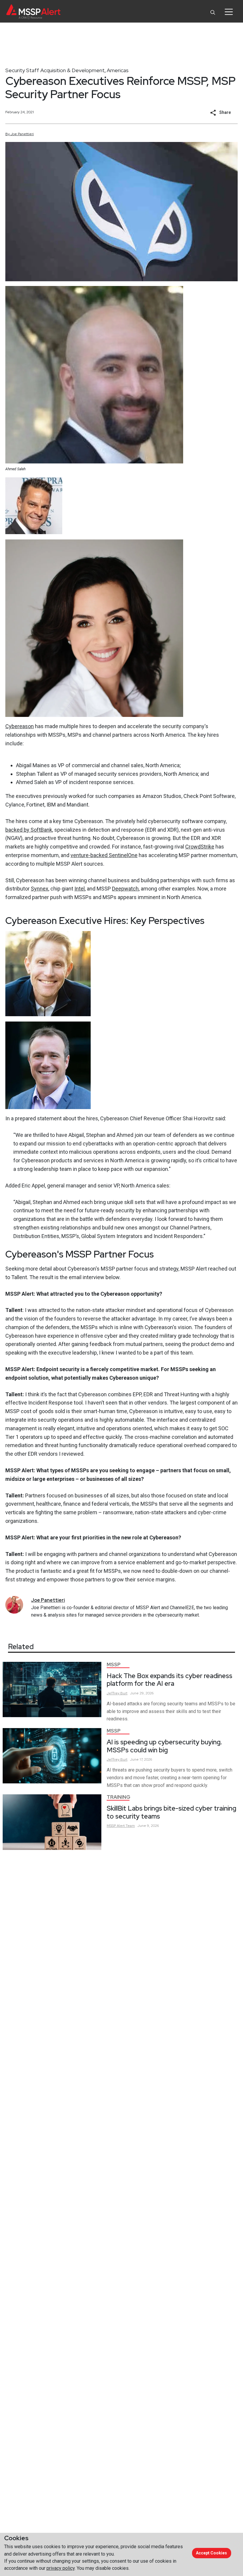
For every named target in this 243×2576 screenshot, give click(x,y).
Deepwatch (125, 889)
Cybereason (20, 726)
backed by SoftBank (29, 830)
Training (119, 1797)
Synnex (40, 889)
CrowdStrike (200, 847)
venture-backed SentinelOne (104, 855)
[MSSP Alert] (33, 12)
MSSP (114, 1665)
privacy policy (61, 2568)
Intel (80, 889)
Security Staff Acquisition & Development (55, 70)
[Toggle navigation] (229, 12)
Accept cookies (211, 2553)
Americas (118, 70)
